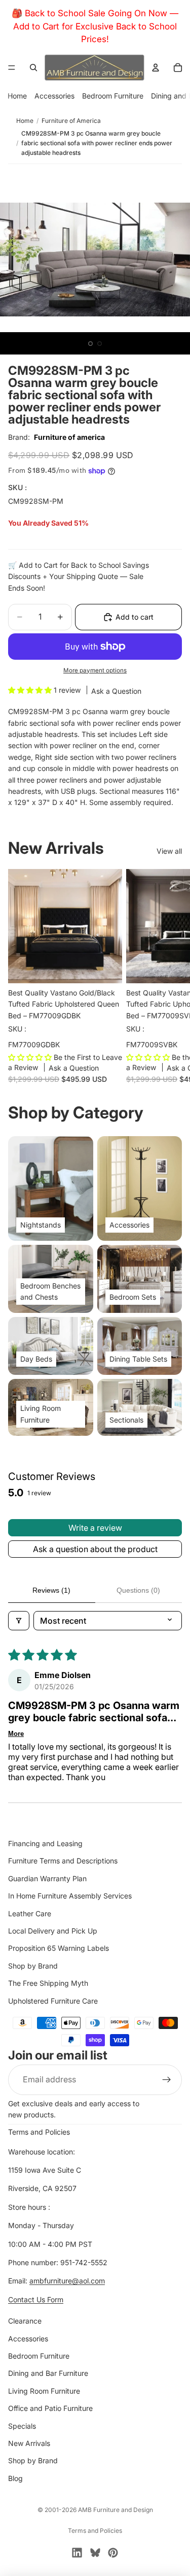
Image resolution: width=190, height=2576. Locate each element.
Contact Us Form (36, 2299)
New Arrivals (29, 2443)
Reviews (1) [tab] (51, 1590)
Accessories (54, 96)
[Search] (33, 68)
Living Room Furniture (44, 2391)
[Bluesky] (95, 2553)
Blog (15, 2478)
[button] (31, 690)
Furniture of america (69, 437)
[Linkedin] (77, 2553)
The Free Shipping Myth (48, 1983)
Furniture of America (71, 121)
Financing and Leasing (45, 1843)
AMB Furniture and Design (116, 2510)
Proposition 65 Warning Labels (59, 1948)
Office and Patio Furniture (50, 2408)
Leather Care (30, 1913)
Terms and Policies (39, 2132)
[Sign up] (167, 2080)
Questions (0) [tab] (138, 1590)
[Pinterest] (113, 2553)
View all (169, 851)
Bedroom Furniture (113, 96)
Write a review (95, 1528)
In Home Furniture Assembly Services (70, 1896)
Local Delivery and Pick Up (53, 1931)
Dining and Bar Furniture (48, 2373)
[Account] (156, 68)
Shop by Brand (33, 1966)
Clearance (25, 2321)
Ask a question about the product (95, 1549)
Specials (22, 2426)
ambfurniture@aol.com (67, 2281)
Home (17, 96)
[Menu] (12, 68)
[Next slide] (171, 975)
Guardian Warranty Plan (47, 1878)
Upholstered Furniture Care (53, 2001)
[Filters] (19, 1621)
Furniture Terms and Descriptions (63, 1861)
